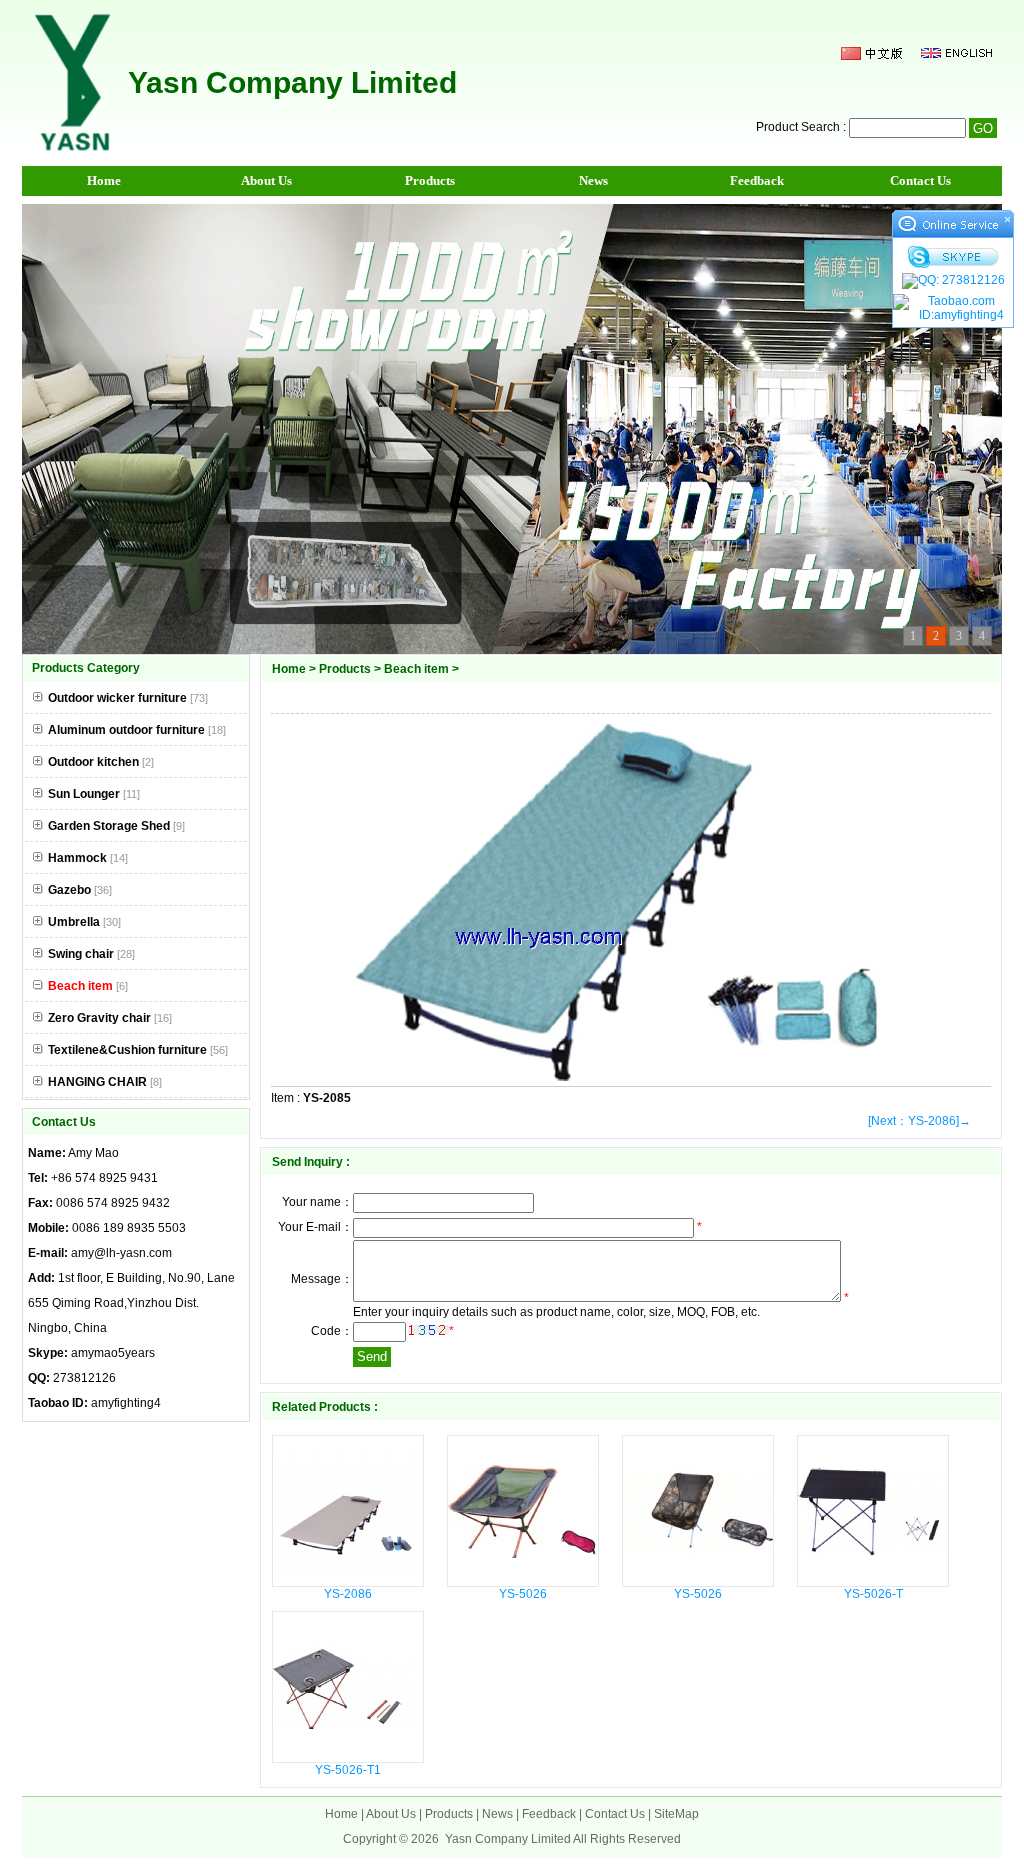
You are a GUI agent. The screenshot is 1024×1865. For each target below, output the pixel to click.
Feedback (757, 180)
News (593, 180)
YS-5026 (523, 1594)
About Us (266, 180)
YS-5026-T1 (348, 1770)
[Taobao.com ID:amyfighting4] (953, 308)
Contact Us (920, 180)
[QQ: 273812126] (953, 281)
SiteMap (676, 1814)
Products (430, 180)
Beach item (416, 669)
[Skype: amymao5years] (953, 257)
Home (104, 180)
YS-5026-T (873, 1594)
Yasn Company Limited (508, 1839)
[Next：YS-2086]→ (919, 1121)
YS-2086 (348, 1594)
